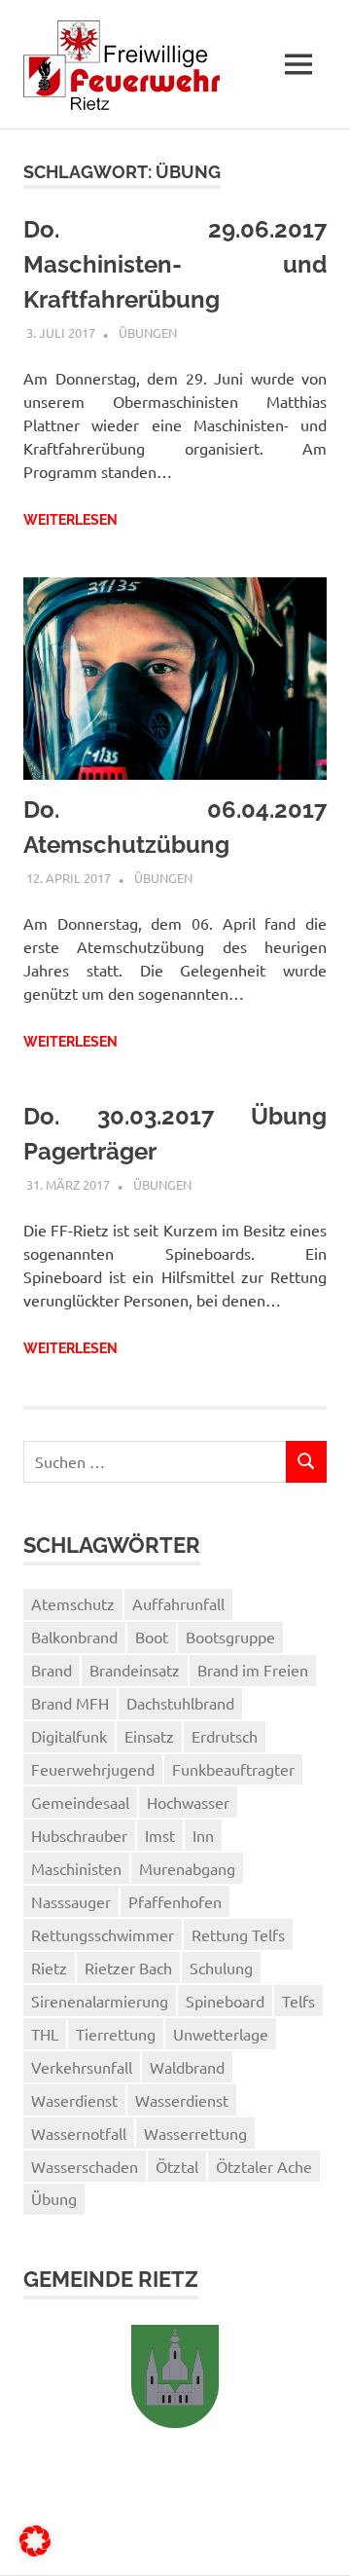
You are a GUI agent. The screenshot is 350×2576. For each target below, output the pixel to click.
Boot (152, 1637)
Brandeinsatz (135, 1670)
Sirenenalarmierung (100, 2001)
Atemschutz (73, 1603)
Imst (160, 1835)
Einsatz (149, 1736)
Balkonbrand (74, 1637)
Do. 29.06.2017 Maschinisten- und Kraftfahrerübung (175, 264)
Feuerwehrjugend (93, 1769)
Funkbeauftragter (233, 1769)
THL (45, 2034)
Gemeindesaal (80, 1802)
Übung (54, 2198)
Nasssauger (71, 1901)
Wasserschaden (85, 2166)
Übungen (148, 332)
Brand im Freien (253, 1670)
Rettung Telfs (238, 1934)
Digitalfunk (69, 1736)
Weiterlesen (70, 520)
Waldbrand (187, 2067)
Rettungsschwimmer (103, 1934)
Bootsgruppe (230, 1637)
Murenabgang (187, 1868)
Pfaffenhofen (175, 1901)
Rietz (49, 1968)
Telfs (298, 2001)
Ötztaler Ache (264, 2166)
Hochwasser (188, 1802)
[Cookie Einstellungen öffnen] (35, 2550)
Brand (52, 1670)
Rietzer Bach (128, 1968)
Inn (203, 1835)
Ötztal (177, 2166)
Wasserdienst (182, 2100)
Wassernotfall (79, 2133)
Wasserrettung (195, 2133)
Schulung (221, 1968)
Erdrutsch (225, 1736)
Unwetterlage (221, 2034)
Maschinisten (76, 1868)
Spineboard (225, 2001)
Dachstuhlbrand (180, 1703)
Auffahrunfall (178, 1603)
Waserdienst (74, 2100)
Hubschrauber (79, 1835)
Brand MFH (70, 1703)
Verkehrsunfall (82, 2067)
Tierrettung (116, 2034)
